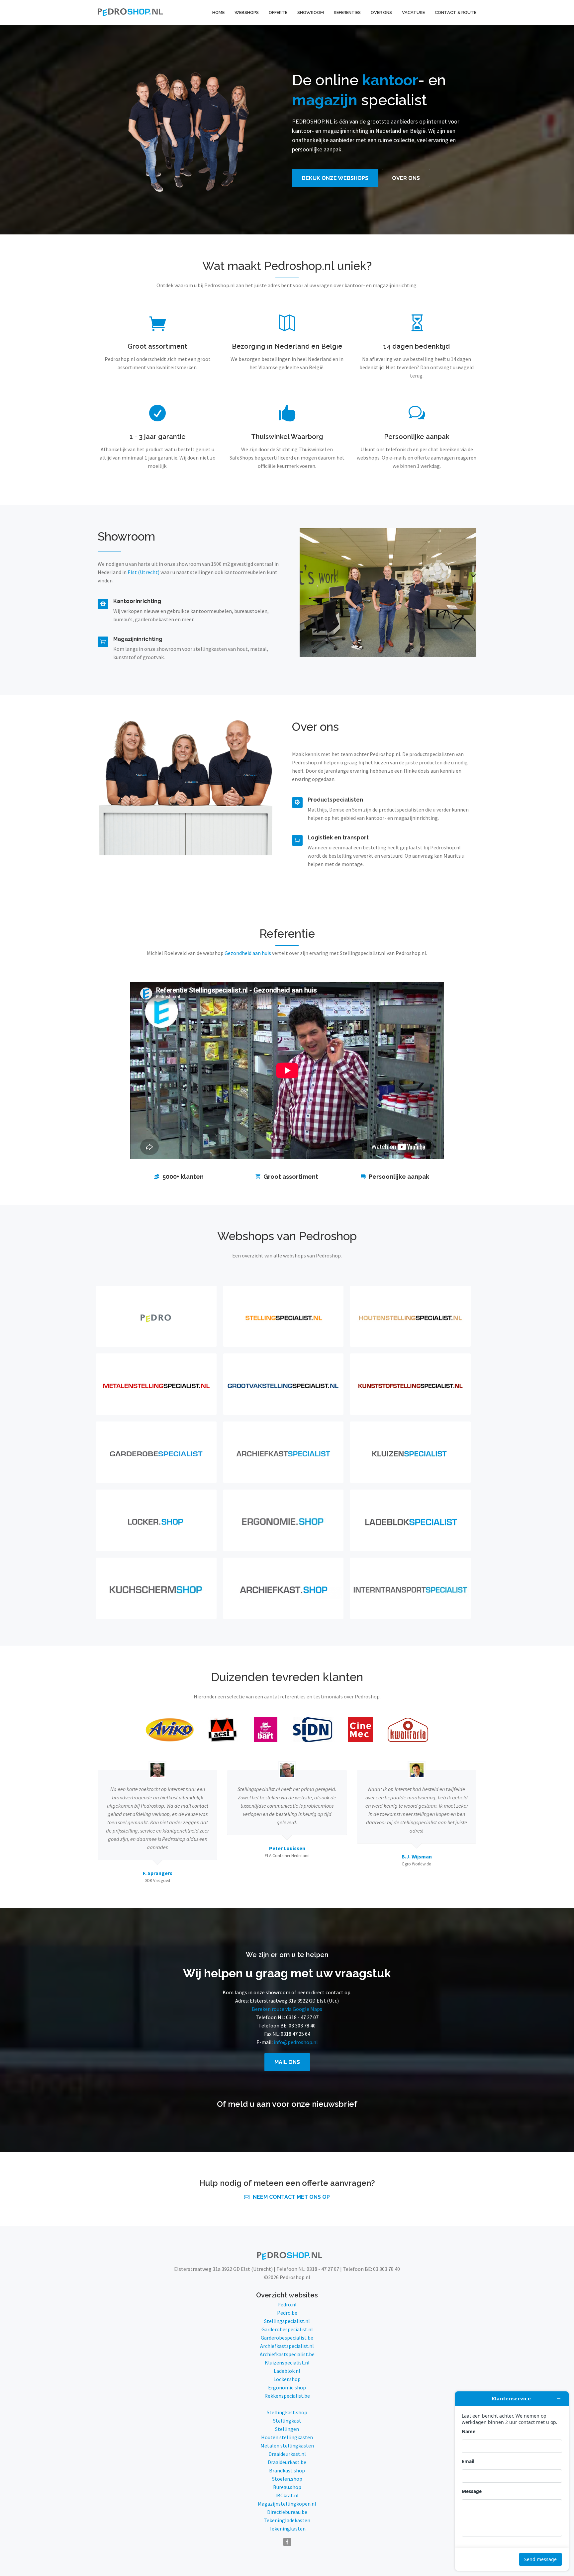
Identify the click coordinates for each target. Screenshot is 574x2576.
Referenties (347, 12)
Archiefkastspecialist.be (287, 2354)
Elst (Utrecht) (143, 572)
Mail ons (287, 2062)
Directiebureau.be (287, 2512)
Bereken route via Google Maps (287, 2009)
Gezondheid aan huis (248, 953)
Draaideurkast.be (287, 2462)
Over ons (381, 12)
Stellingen (287, 2429)
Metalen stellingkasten (287, 2446)
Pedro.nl (287, 2304)
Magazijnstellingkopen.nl (287, 2504)
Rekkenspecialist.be (287, 2396)
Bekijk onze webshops (335, 178)
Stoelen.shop (287, 2479)
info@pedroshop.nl (296, 2042)
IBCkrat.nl (287, 2495)
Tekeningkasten (287, 2529)
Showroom (311, 12)
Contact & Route (456, 12)
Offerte (278, 12)
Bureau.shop (287, 2487)
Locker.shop (287, 2379)
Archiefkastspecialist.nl (287, 2346)
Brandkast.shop (287, 2470)
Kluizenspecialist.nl (287, 2362)
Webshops (247, 12)
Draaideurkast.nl (287, 2454)
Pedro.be (287, 2313)
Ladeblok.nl (287, 2371)
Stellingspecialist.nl (287, 2321)
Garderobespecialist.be (287, 2338)
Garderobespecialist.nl (287, 2329)
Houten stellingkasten (287, 2437)
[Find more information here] (512, 2481)
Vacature (413, 12)
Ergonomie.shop (287, 2387)
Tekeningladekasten (287, 2520)
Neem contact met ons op (291, 2197)
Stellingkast (287, 2421)
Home (218, 12)
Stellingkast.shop (287, 2412)
